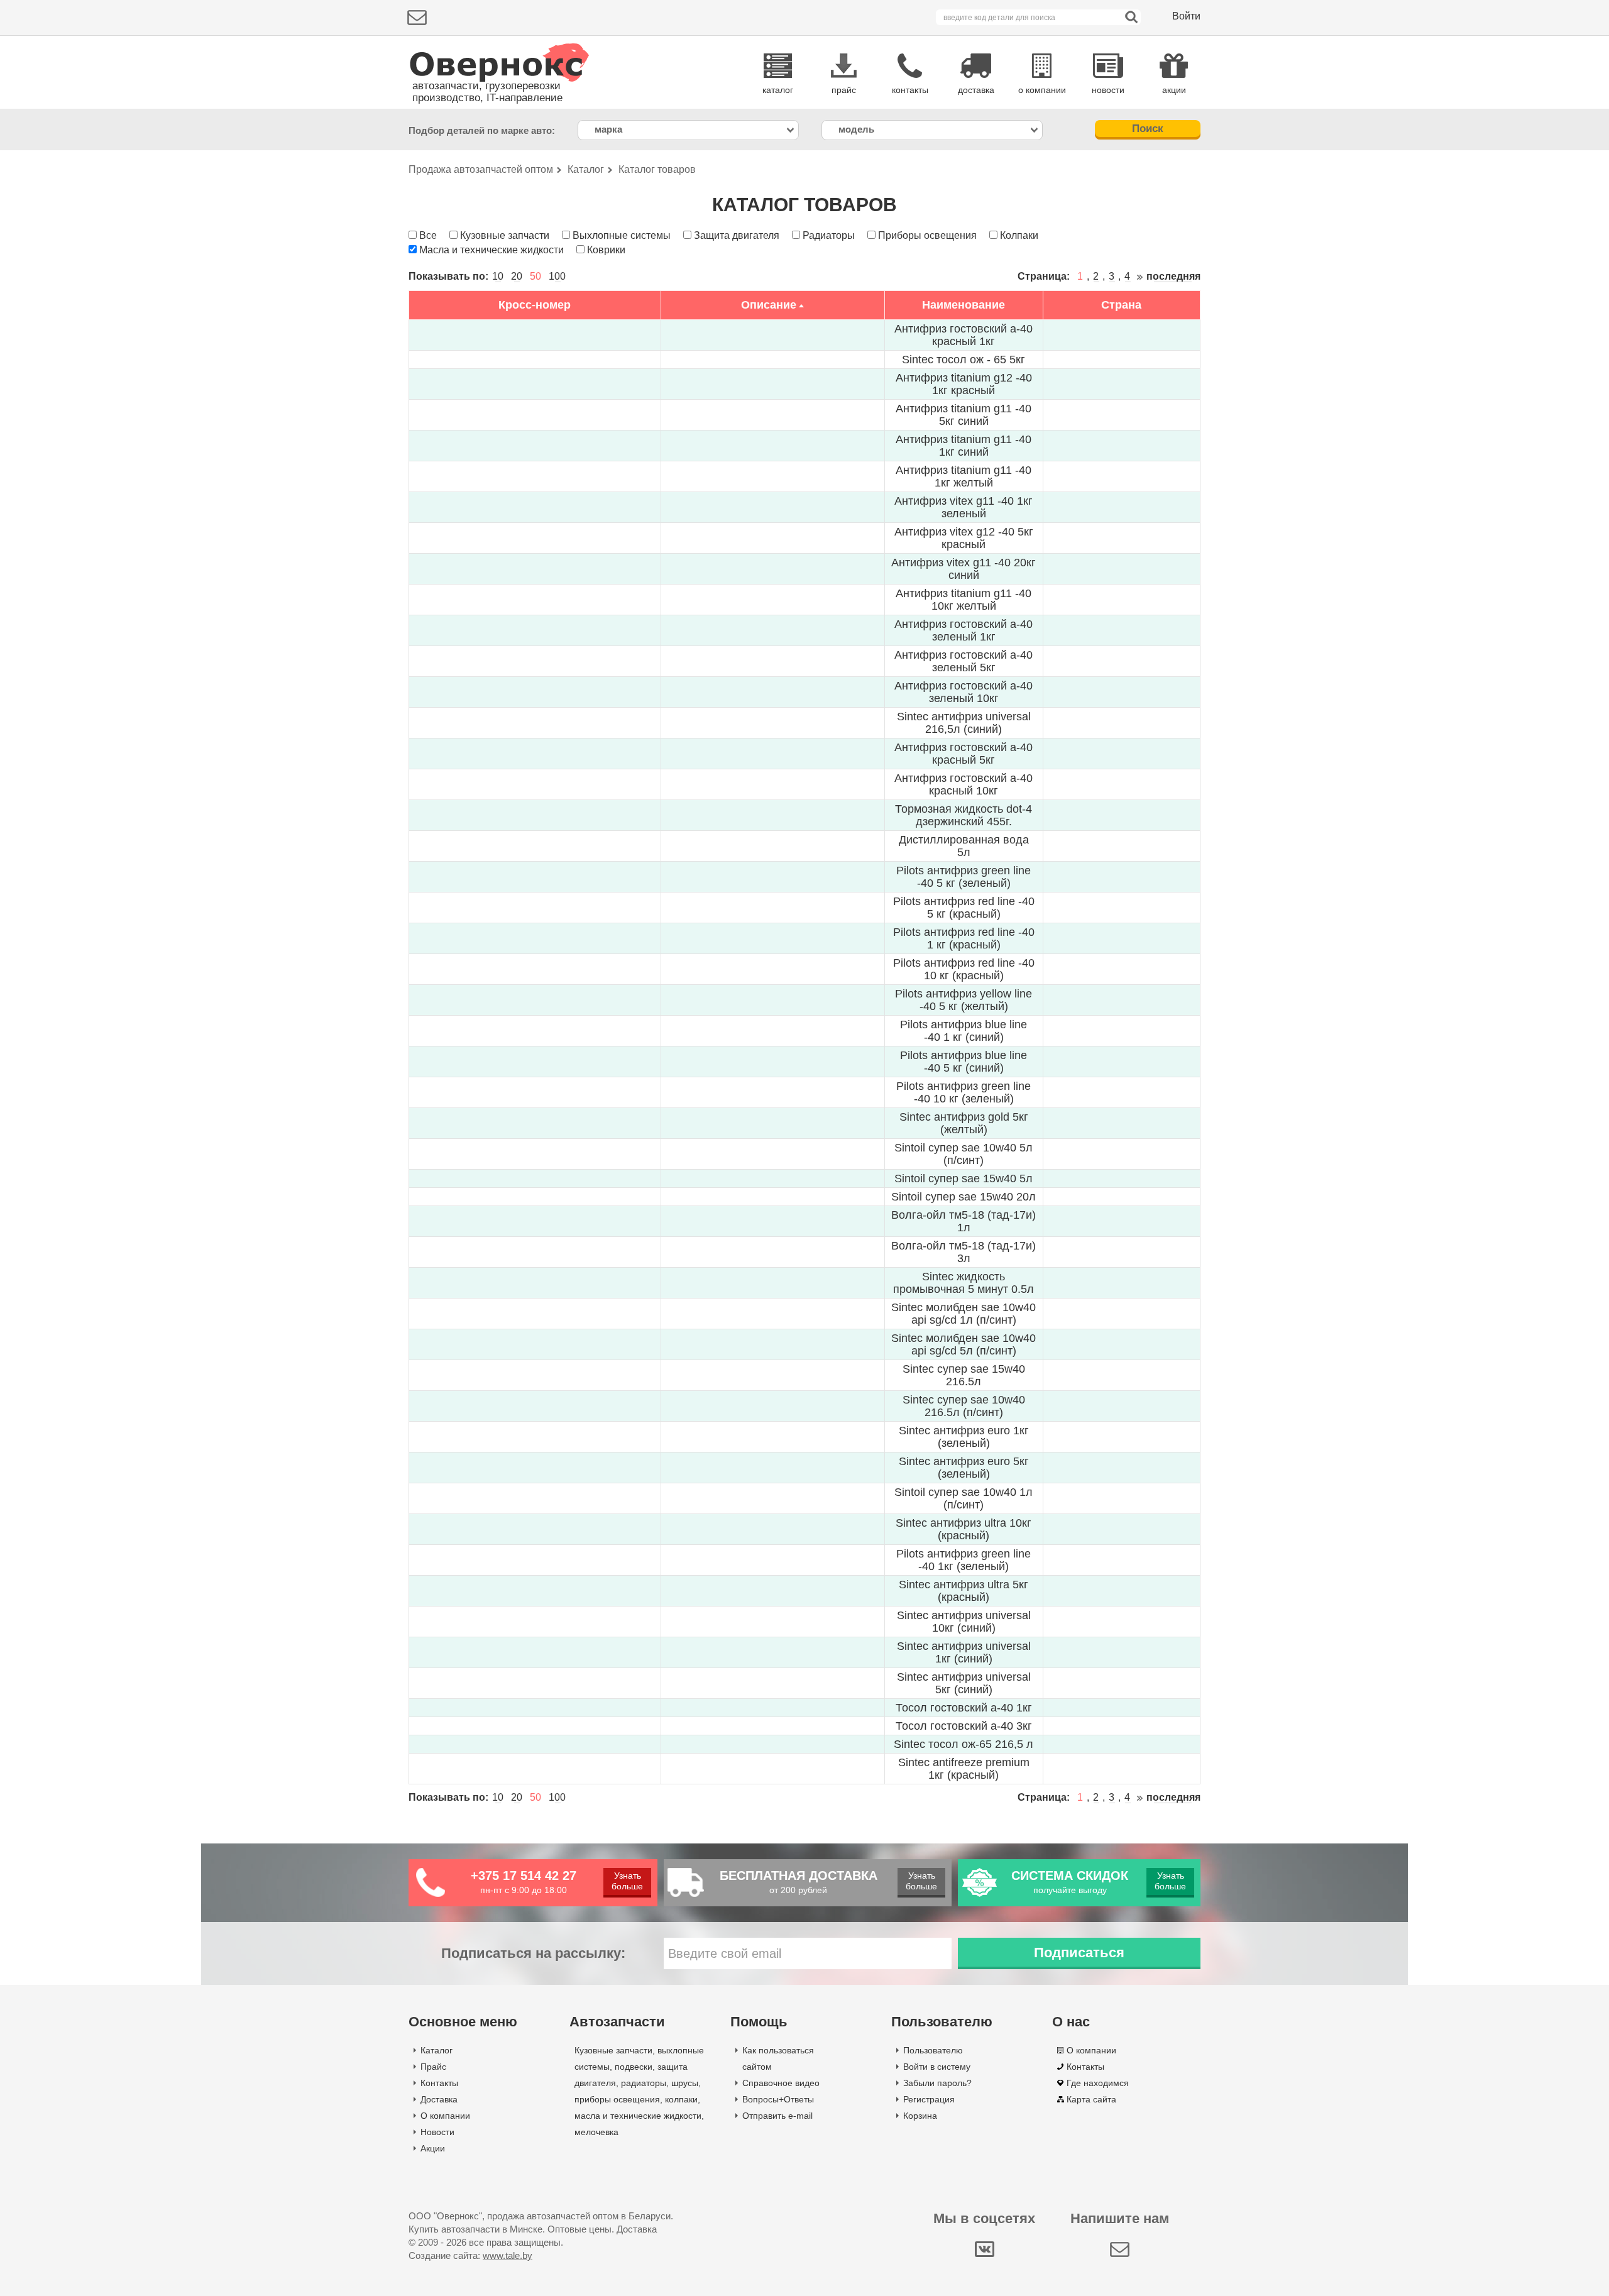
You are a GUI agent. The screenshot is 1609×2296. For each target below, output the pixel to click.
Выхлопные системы (622, 235)
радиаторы (644, 2083)
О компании (445, 2116)
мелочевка (596, 2132)
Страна (1121, 305)
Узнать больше (627, 1881)
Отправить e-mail (777, 2116)
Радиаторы (829, 235)
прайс (844, 90)
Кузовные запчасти (505, 235)
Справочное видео (781, 2083)
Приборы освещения (927, 235)
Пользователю (933, 2050)
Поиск (1148, 129)
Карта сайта (1091, 2099)
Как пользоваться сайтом (778, 2058)
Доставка (439, 2099)
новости (1108, 90)
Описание (769, 305)
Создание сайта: (470, 2255)
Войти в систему (937, 2067)
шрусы (685, 2083)
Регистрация (929, 2099)
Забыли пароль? (937, 2083)
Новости (437, 2132)
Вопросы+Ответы (778, 2099)
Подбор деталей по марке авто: (482, 130)
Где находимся (1098, 2083)
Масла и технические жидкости (491, 250)
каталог (778, 90)
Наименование (964, 305)
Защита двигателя (737, 235)
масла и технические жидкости (638, 2116)
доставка (976, 90)
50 (535, 276)
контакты (910, 90)
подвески (634, 2067)
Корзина (920, 2116)
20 (517, 276)
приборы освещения (617, 2099)
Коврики (606, 250)
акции (1174, 90)
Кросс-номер (535, 305)
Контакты (439, 2083)
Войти (1186, 16)
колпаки (681, 2099)
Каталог (437, 2050)
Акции (433, 2148)
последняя (1173, 276)
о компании (1042, 90)
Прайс (433, 2067)
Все (428, 235)
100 (557, 276)
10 (498, 276)
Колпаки (1019, 235)
